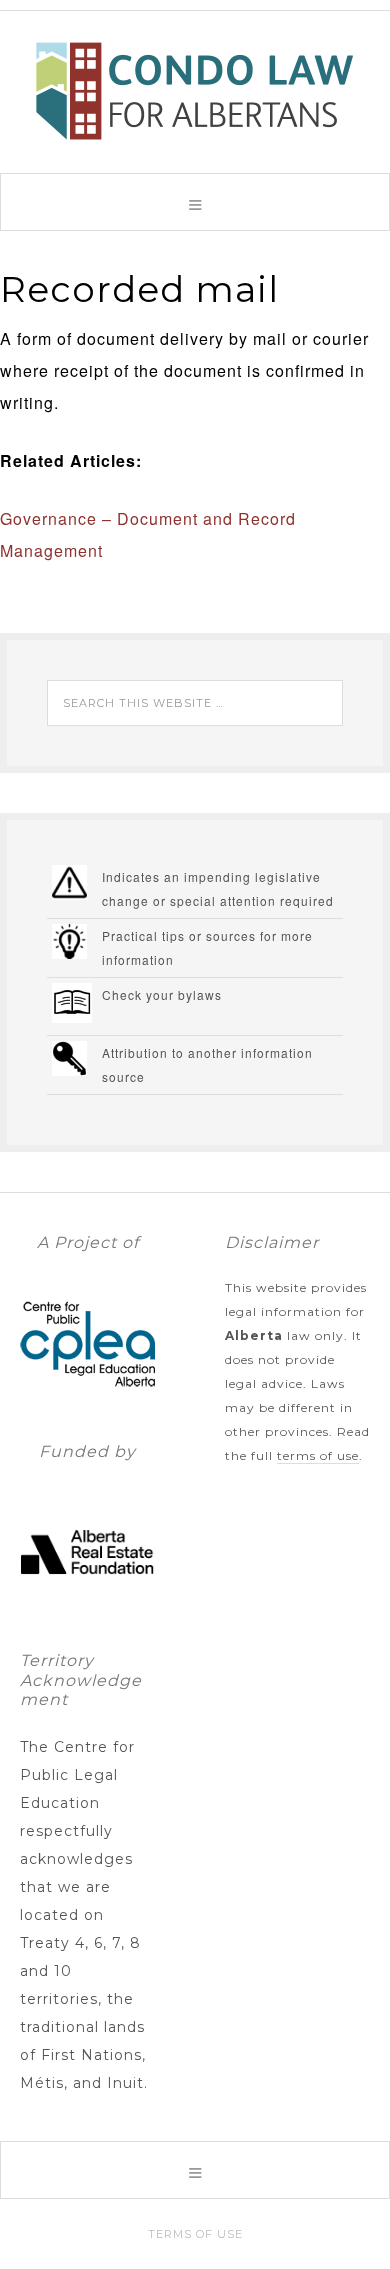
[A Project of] (87, 1401)
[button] (195, 202)
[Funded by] (87, 1610)
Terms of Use (318, 1455)
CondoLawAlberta (195, 91)
